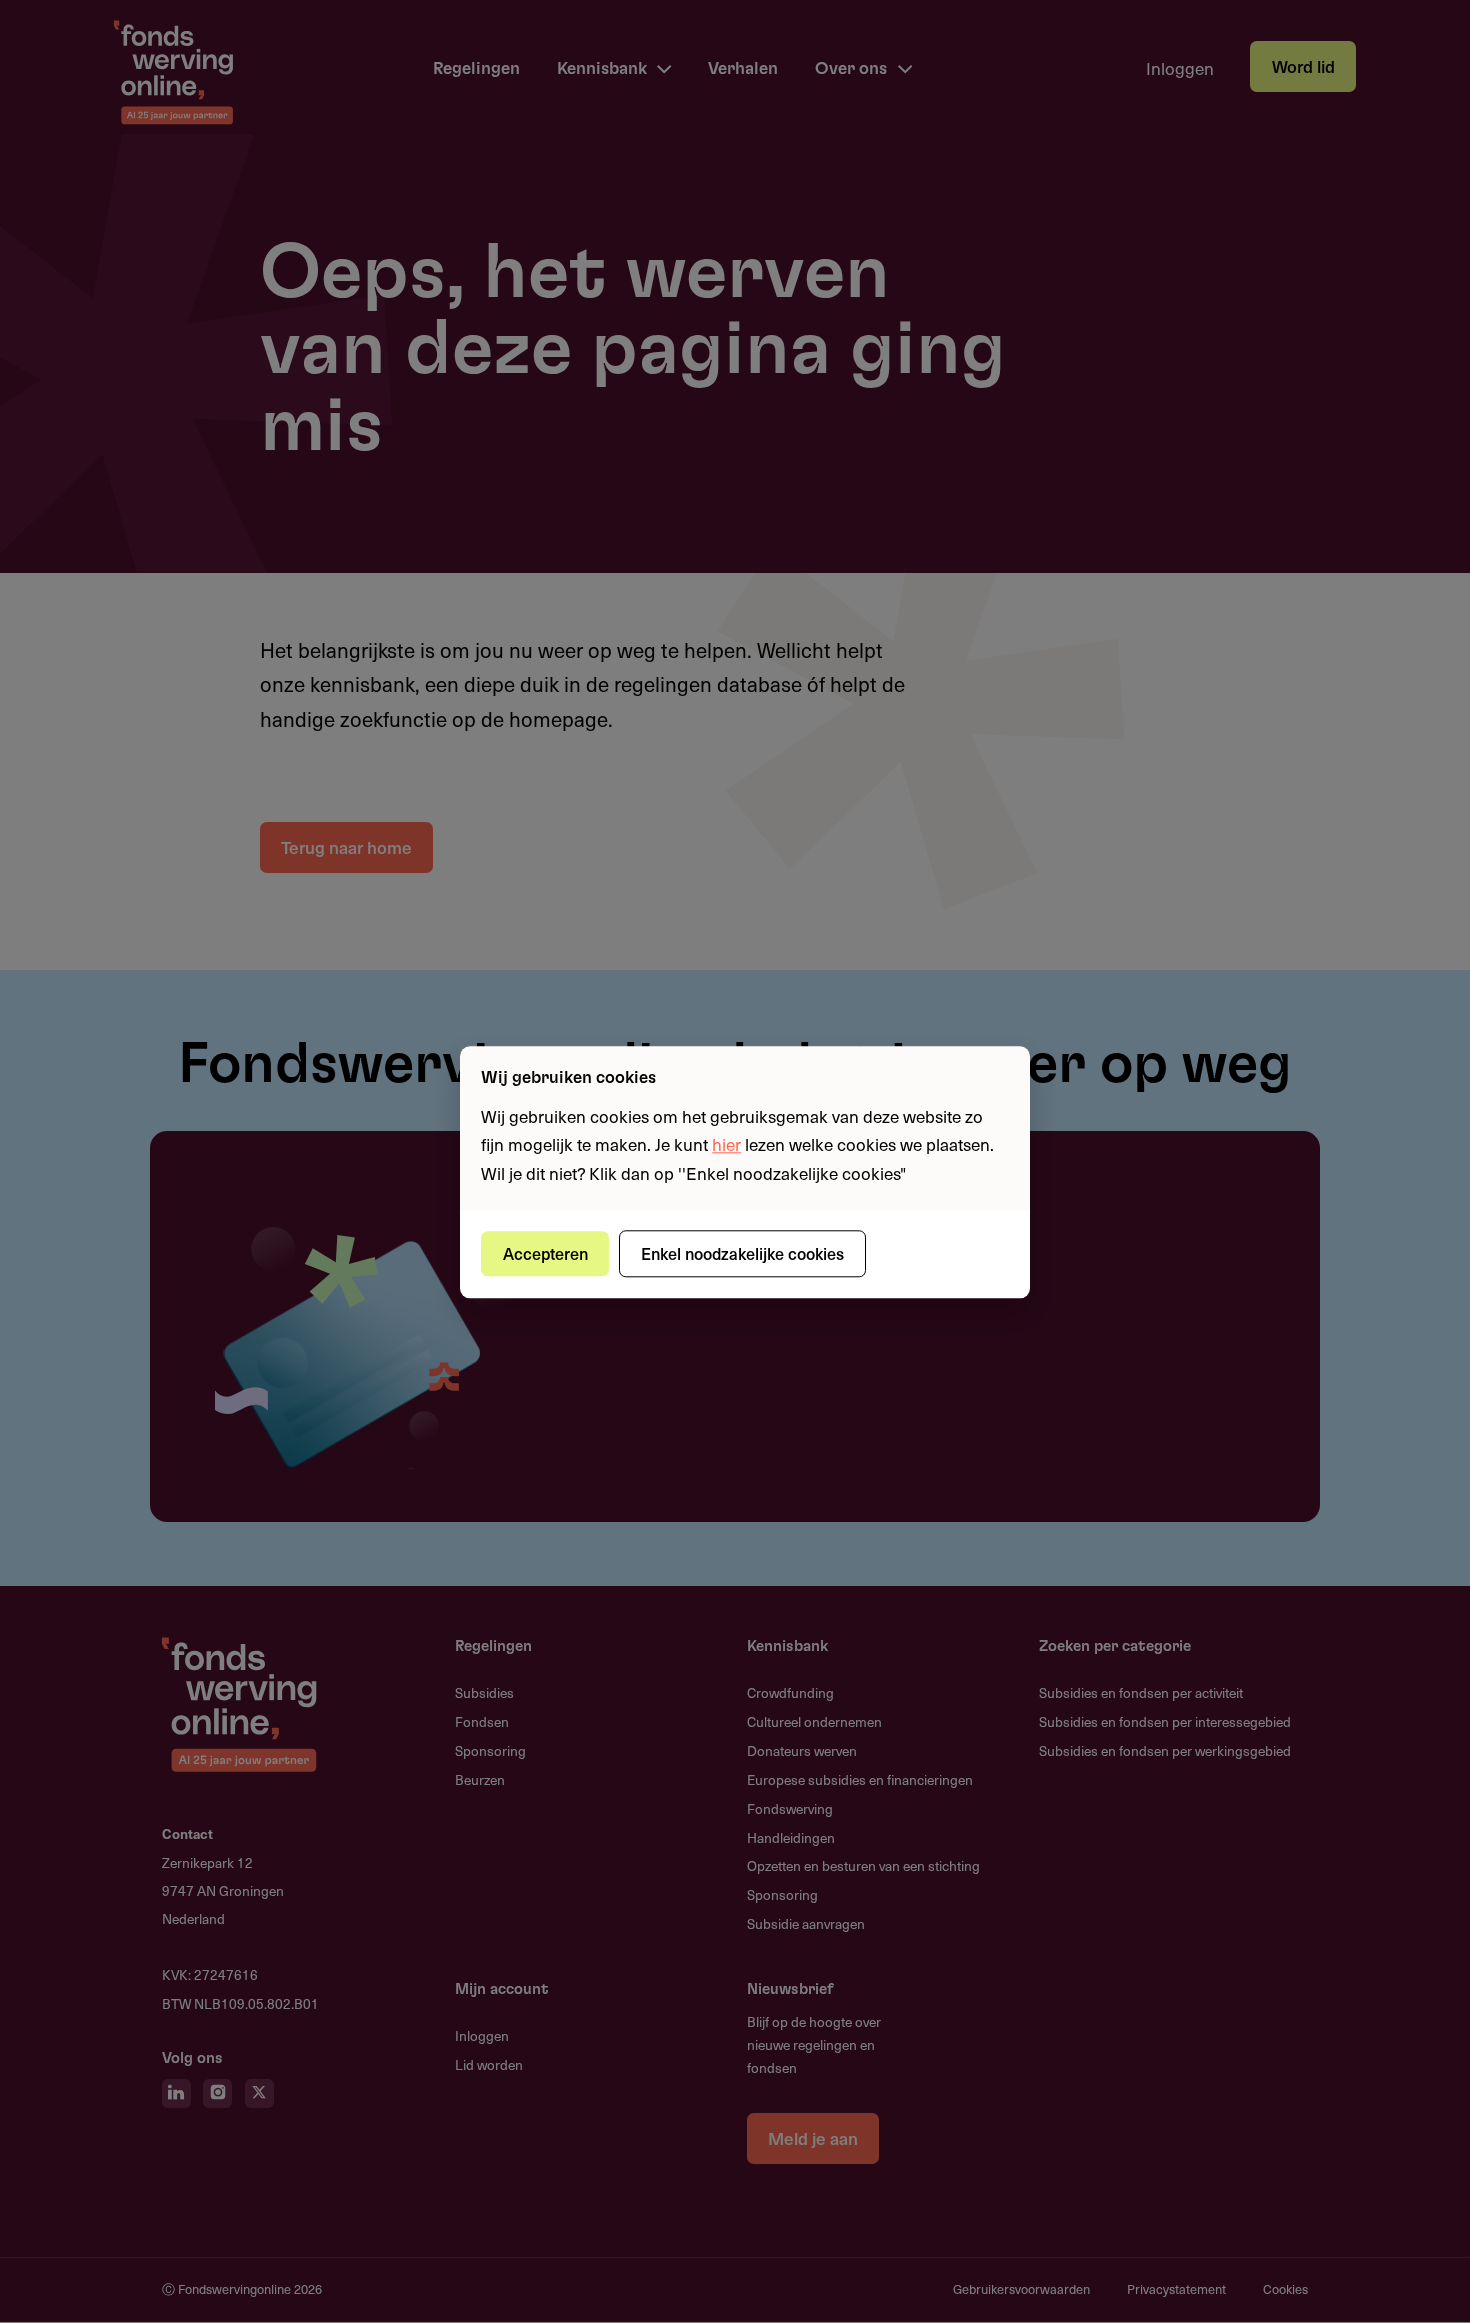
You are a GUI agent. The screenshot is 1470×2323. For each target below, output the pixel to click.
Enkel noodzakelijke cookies (742, 1253)
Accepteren (545, 1253)
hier (726, 1145)
